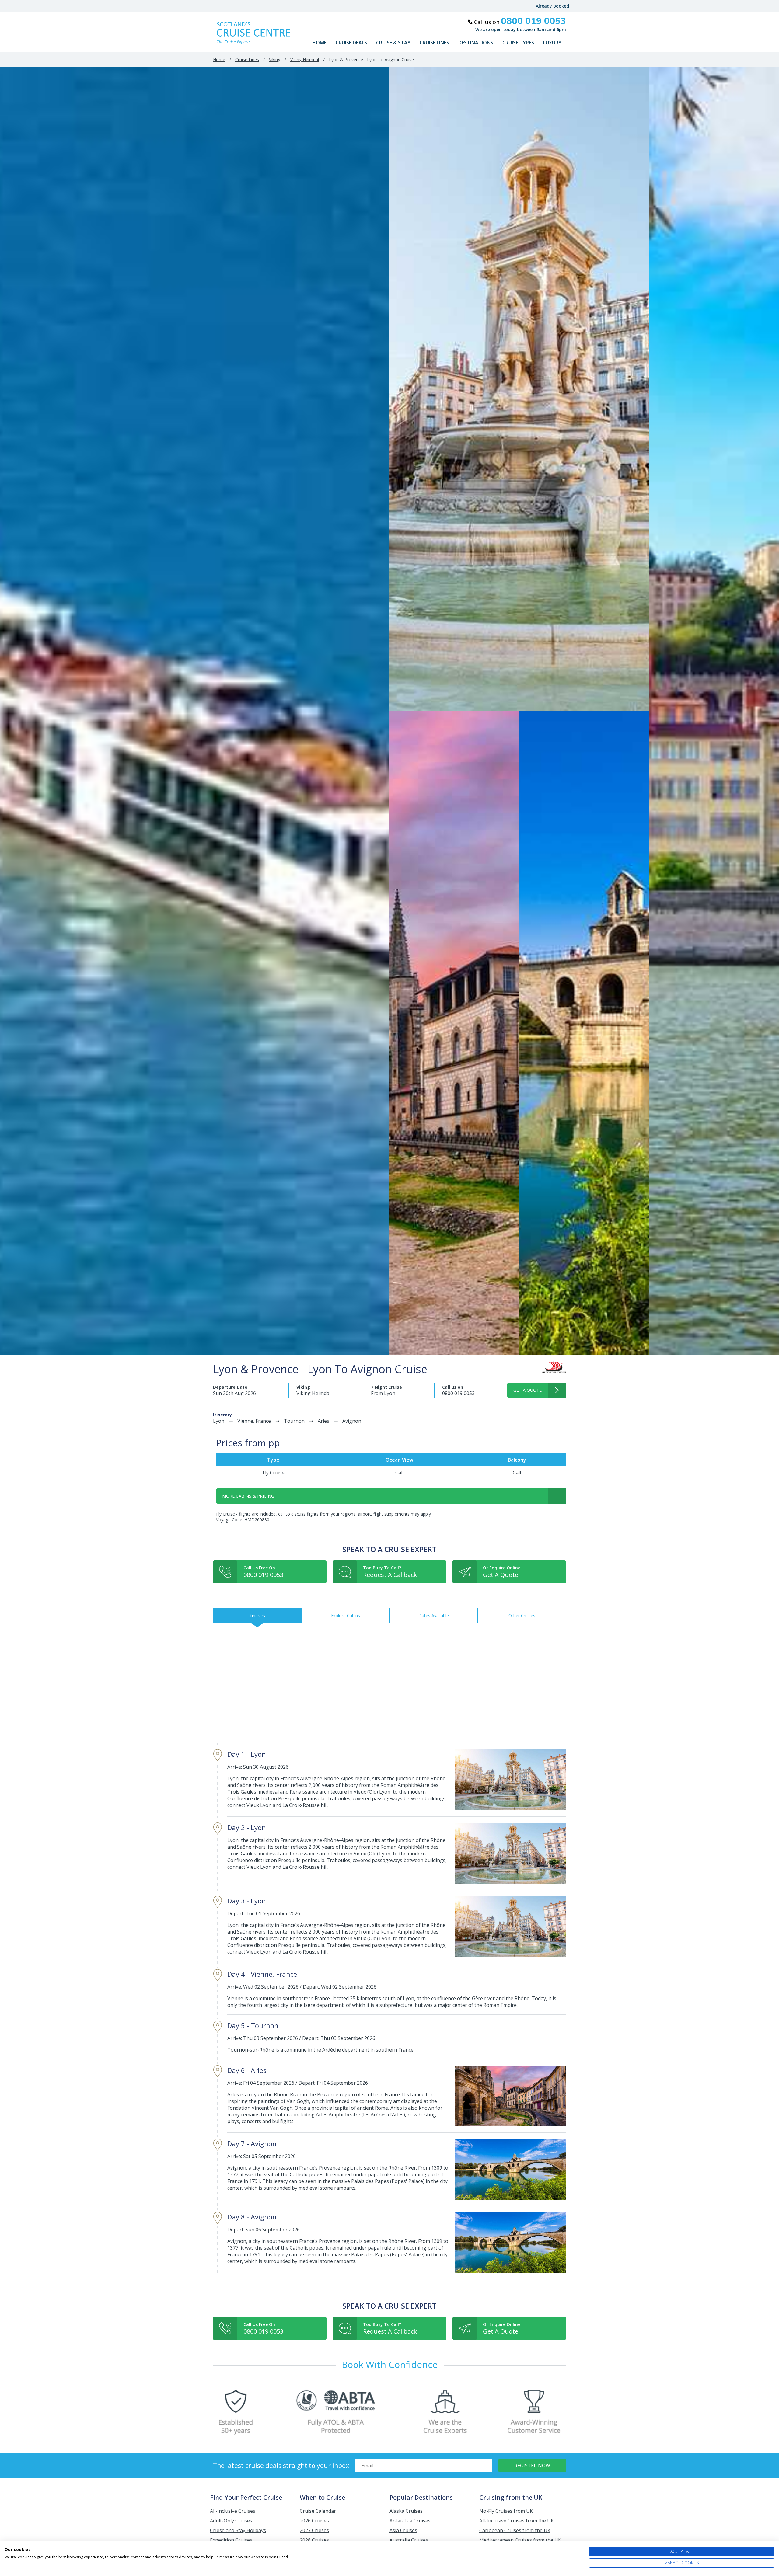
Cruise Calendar (318, 2511)
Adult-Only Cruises (231, 2521)
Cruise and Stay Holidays (238, 2530)
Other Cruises (522, 1615)
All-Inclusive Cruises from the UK (517, 2521)
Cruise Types (518, 43)
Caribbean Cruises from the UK (515, 2530)
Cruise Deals (351, 43)
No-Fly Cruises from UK (506, 2511)
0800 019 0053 (458, 1393)
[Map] (389, 1683)
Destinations (476, 43)
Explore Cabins (346, 1615)
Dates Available (434, 1615)
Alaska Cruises (406, 2511)
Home (319, 43)
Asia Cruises (403, 2530)
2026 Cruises (314, 2521)
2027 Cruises (314, 2530)
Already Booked (552, 6)
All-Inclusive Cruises (233, 2511)
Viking (275, 59)
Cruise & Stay (393, 43)
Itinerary (257, 1615)
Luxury (552, 43)
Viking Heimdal (305, 59)
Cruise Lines (434, 43)
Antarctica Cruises (410, 2521)
